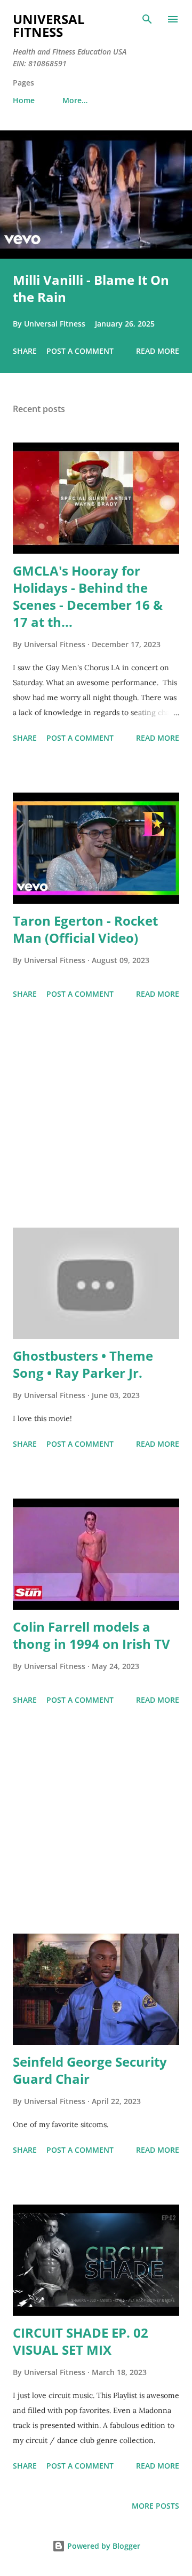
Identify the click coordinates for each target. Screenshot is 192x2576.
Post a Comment (80, 351)
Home (24, 100)
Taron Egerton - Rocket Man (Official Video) (85, 929)
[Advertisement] (96, 1115)
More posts (155, 2506)
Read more (158, 351)
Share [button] (25, 351)
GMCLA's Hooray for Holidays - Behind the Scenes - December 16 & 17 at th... (88, 596)
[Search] (147, 19)
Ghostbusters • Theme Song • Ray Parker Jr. (83, 1364)
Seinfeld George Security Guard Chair (90, 2070)
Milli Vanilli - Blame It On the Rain (91, 288)
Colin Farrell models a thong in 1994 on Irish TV (91, 1635)
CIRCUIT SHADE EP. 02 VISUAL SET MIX (81, 2341)
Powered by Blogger (103, 2546)
